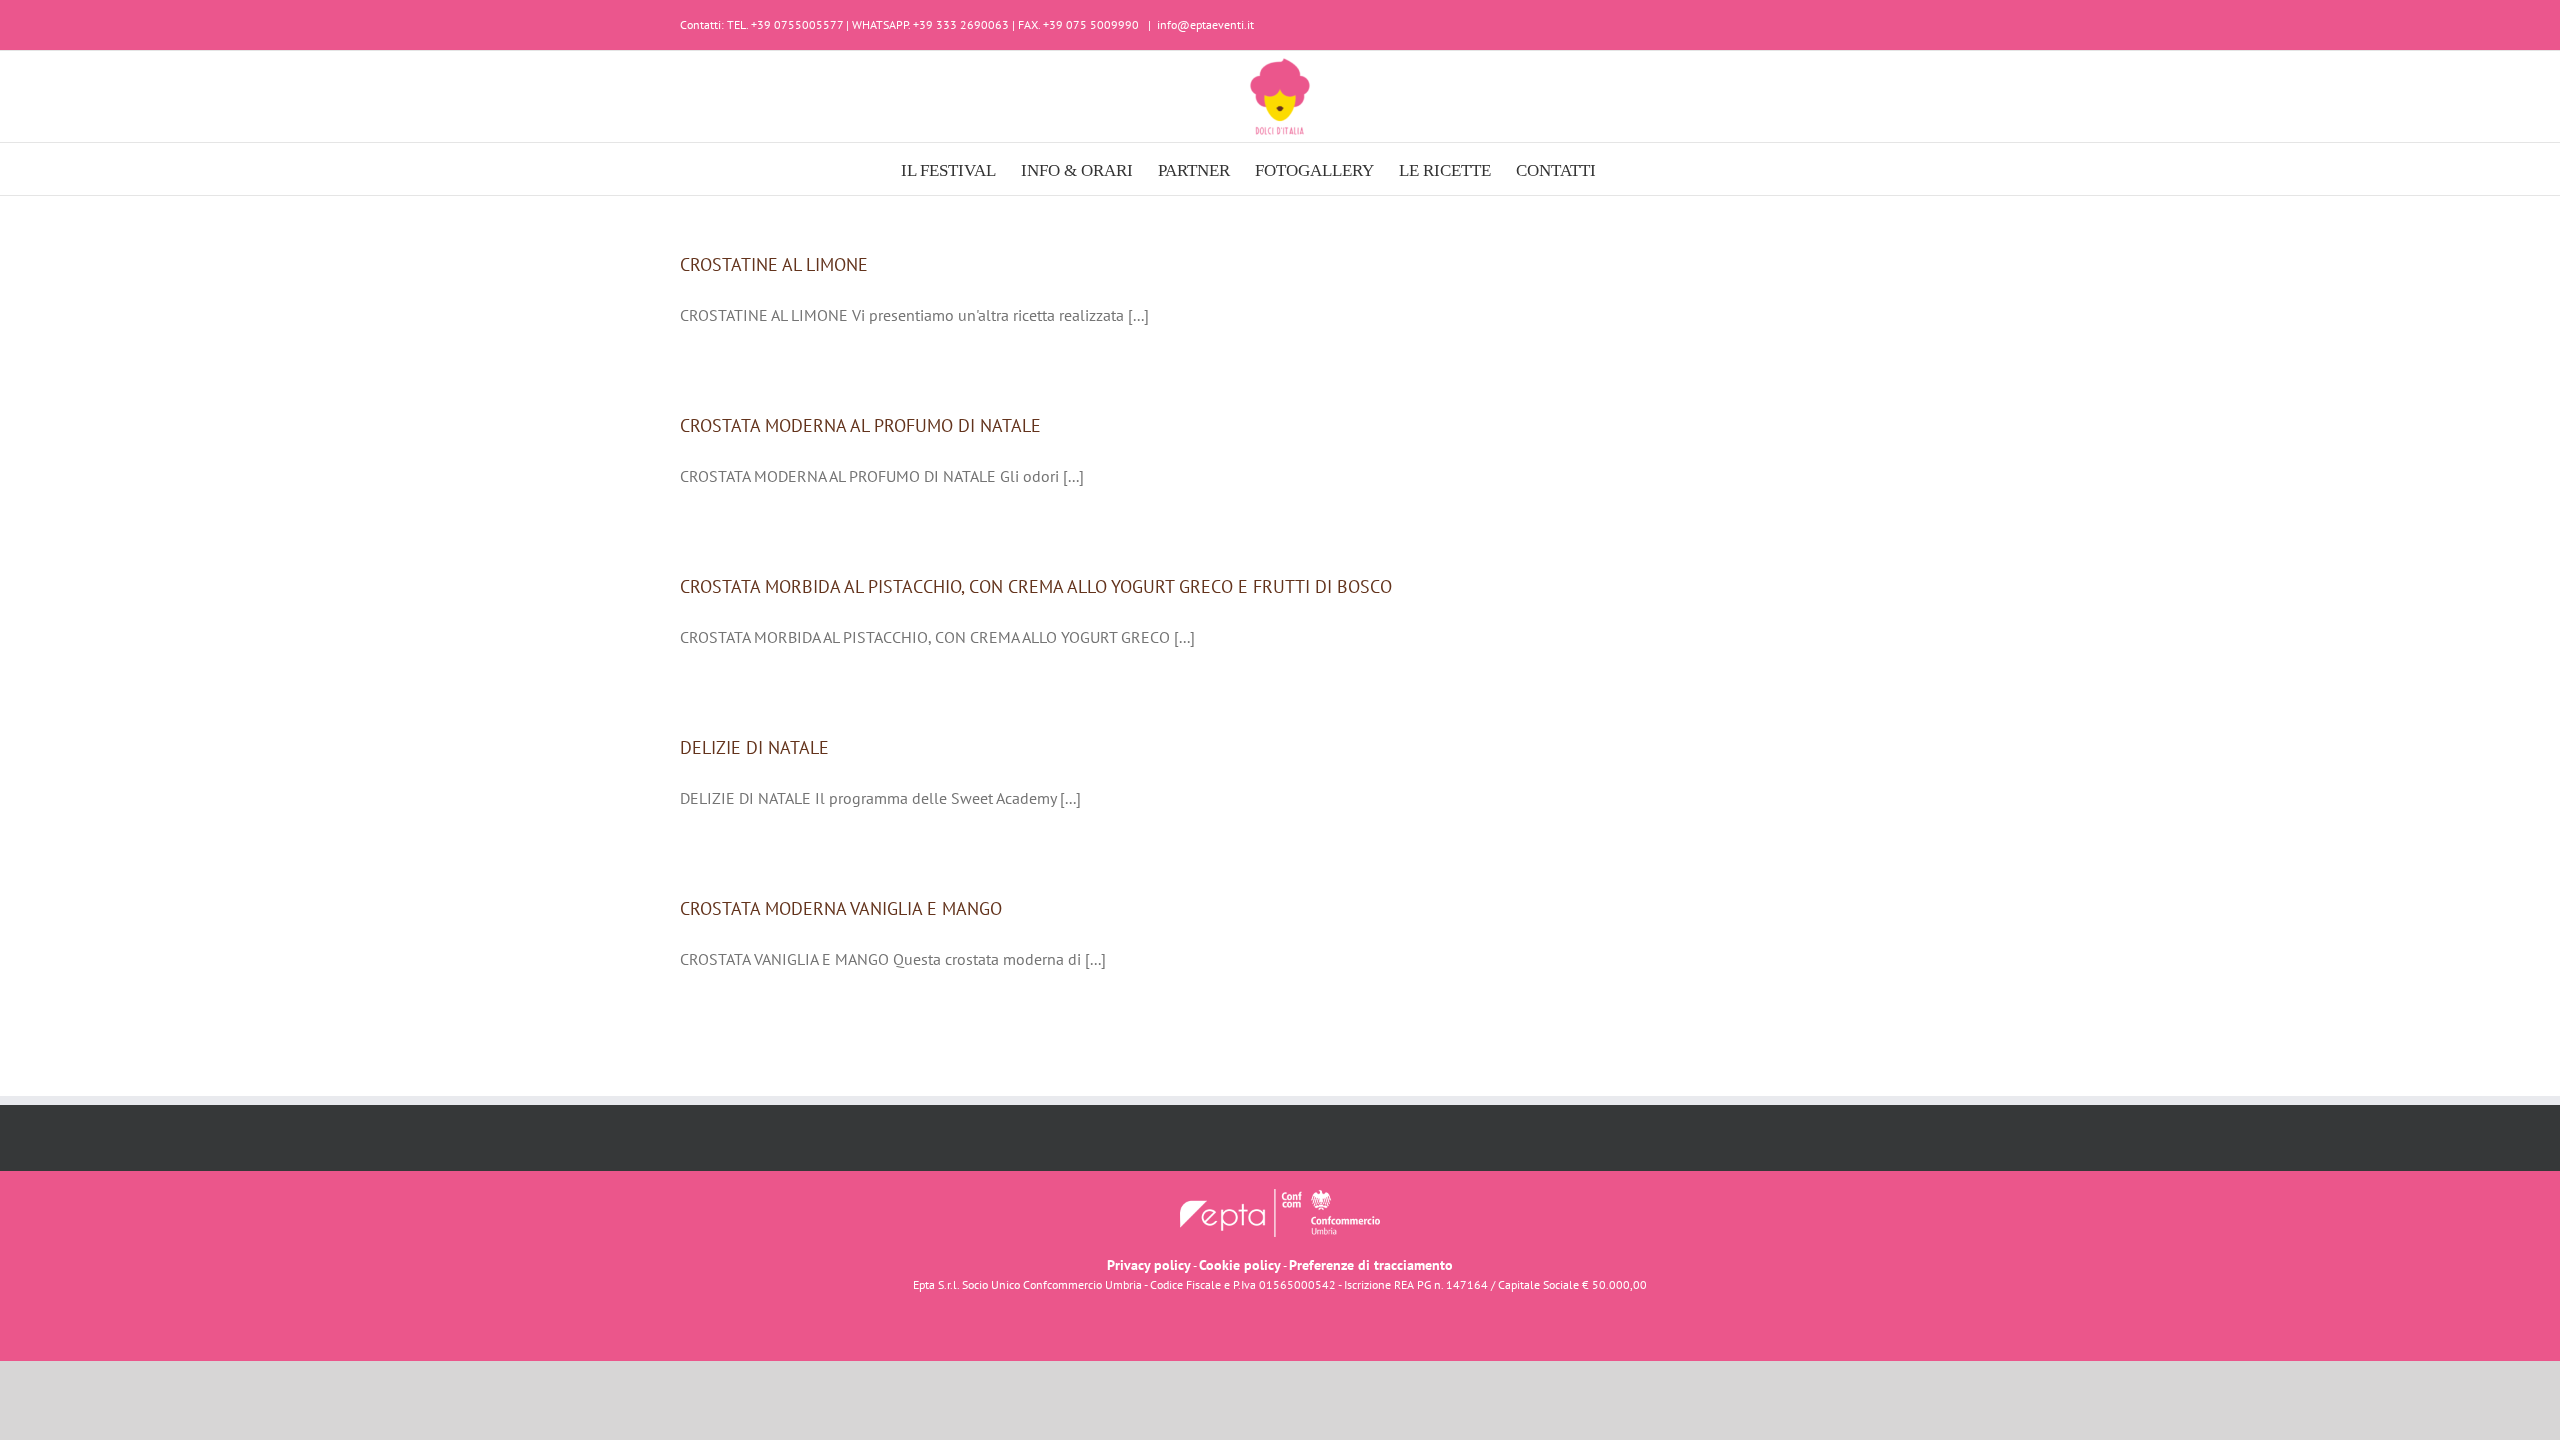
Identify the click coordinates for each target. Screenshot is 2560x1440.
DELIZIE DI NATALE (754, 747)
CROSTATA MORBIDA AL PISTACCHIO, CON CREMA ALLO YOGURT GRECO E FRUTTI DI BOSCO (1036, 586)
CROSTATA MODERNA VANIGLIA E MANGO (841, 908)
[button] (1627, 169)
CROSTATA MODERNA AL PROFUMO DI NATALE (860, 425)
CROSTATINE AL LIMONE (774, 264)
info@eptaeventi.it (1205, 24)
